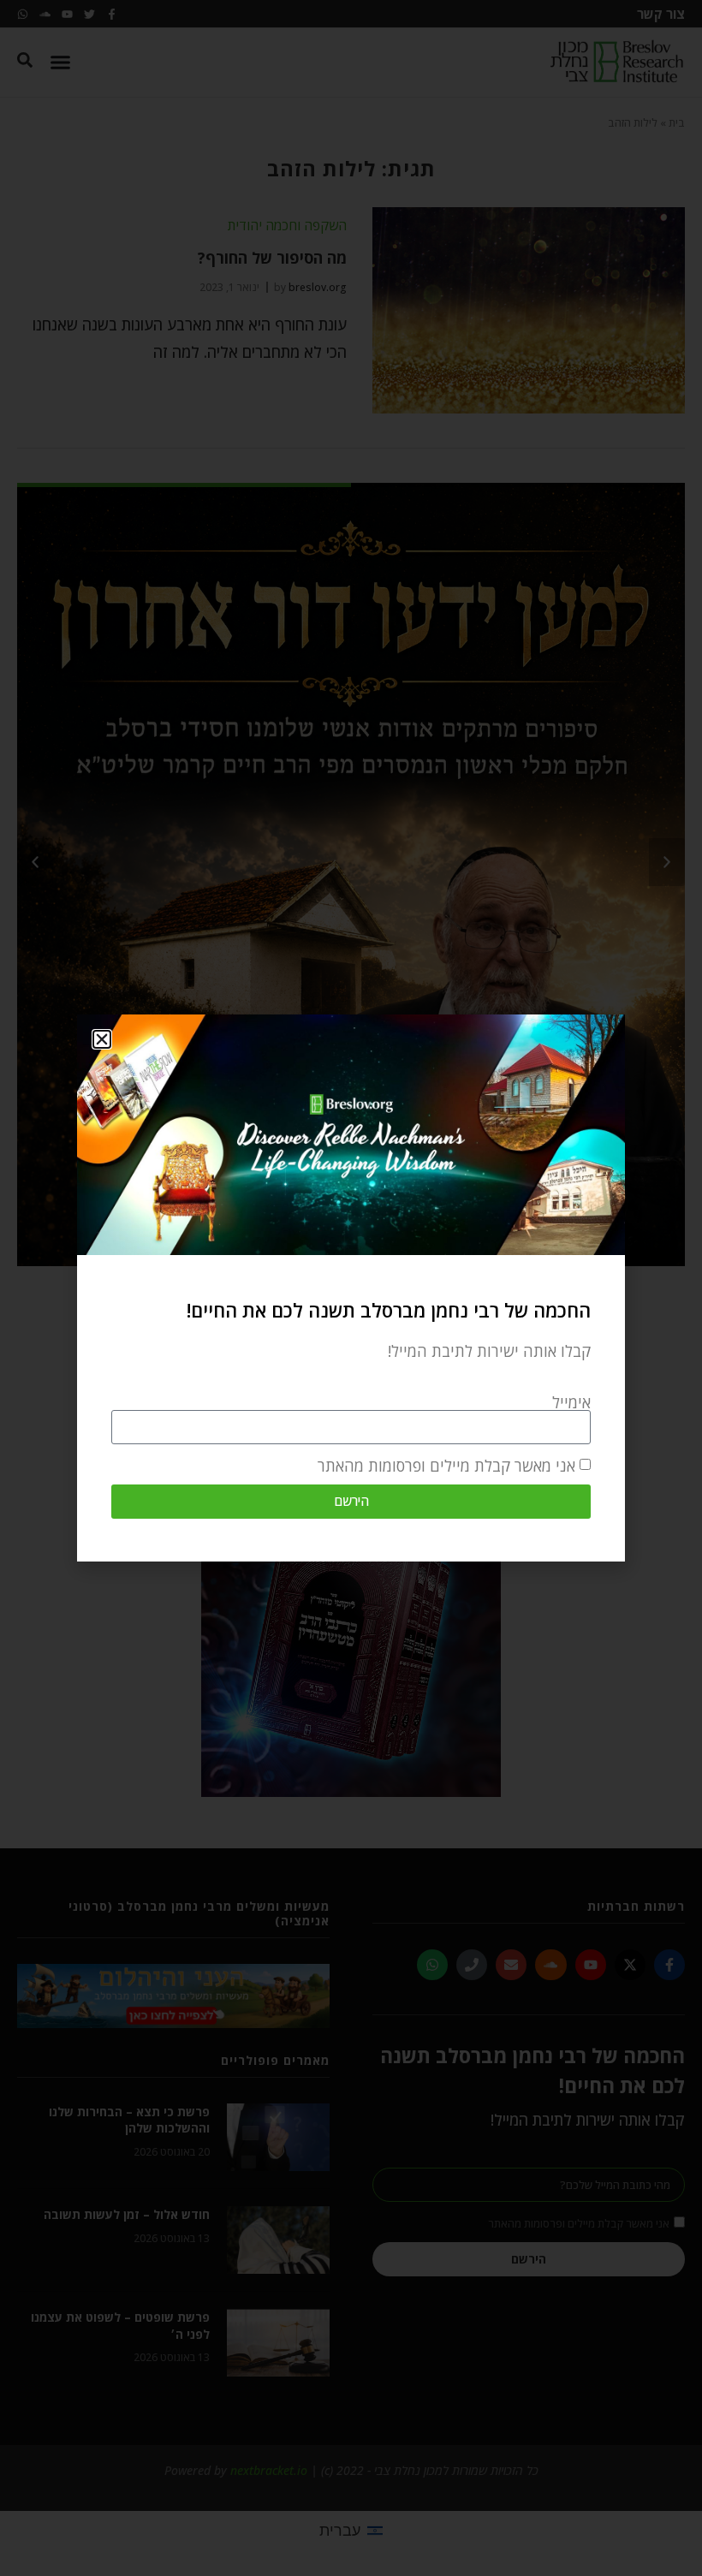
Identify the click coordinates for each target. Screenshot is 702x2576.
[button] (102, 1039)
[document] (351, 1288)
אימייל (571, 1402)
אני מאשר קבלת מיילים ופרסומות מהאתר (446, 1466)
